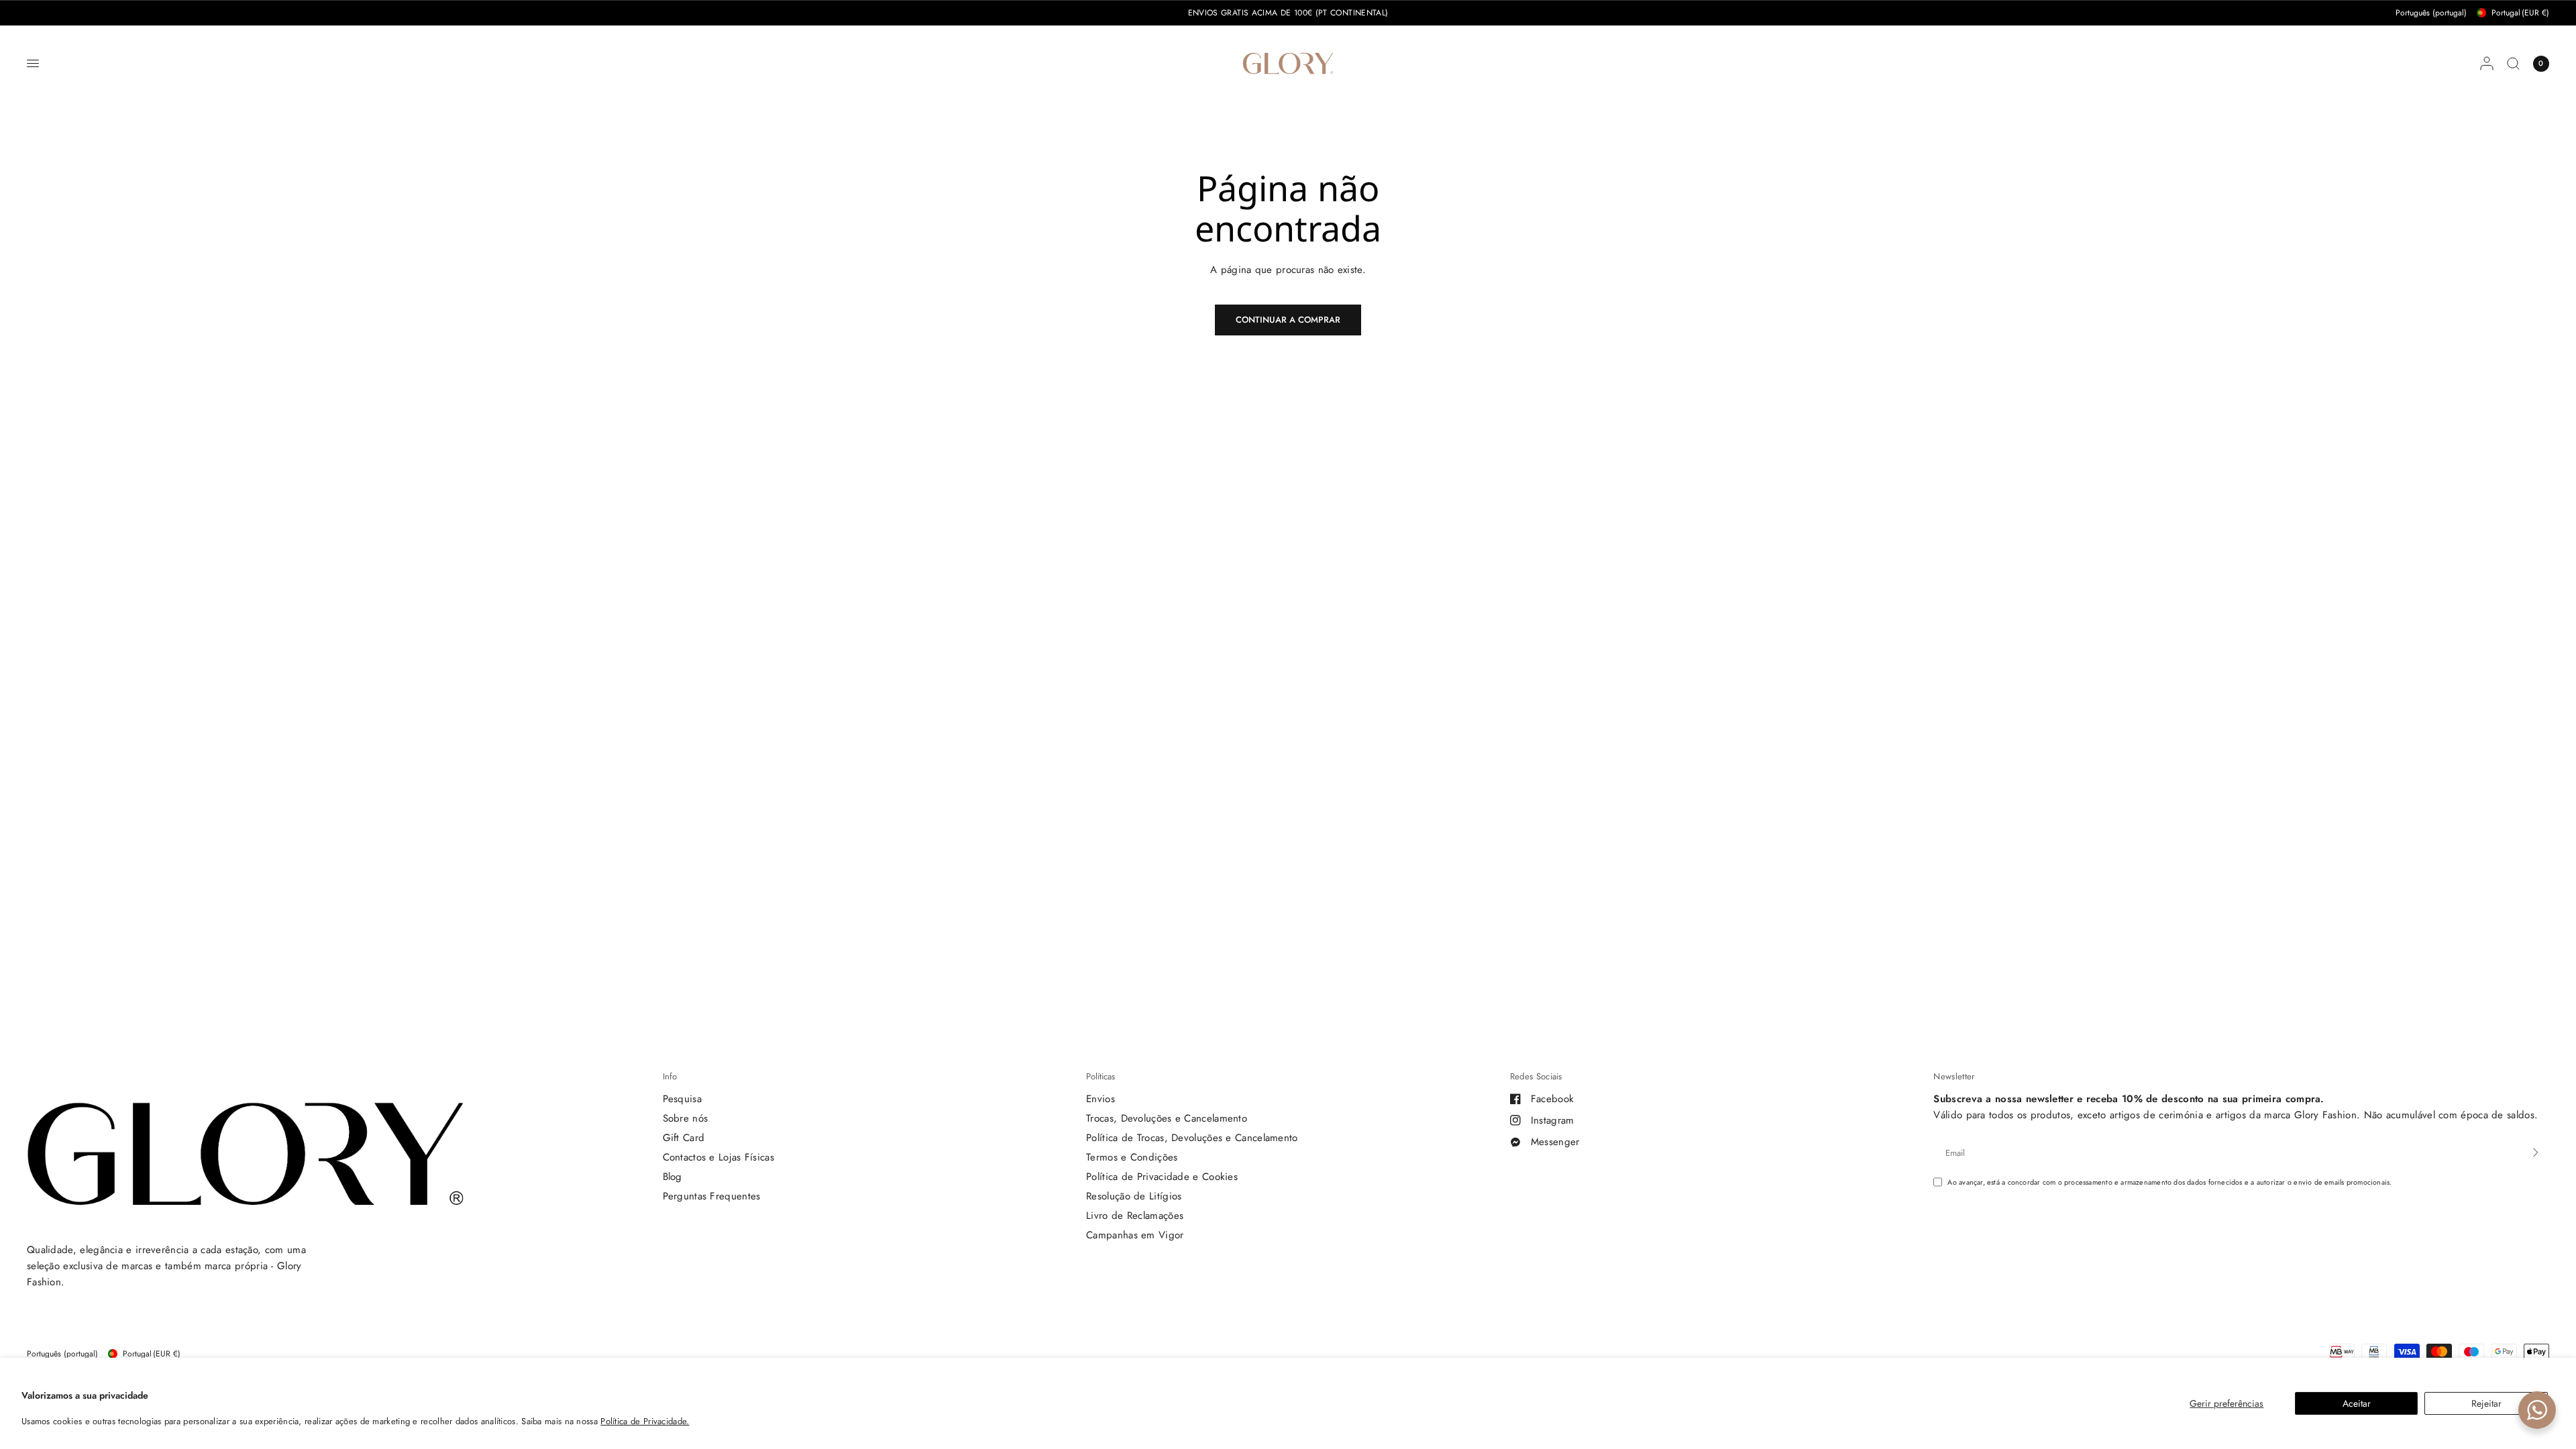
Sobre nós (686, 1118)
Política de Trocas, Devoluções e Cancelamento (1192, 1138)
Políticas (1101, 1076)
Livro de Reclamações (1135, 1216)
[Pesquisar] (2513, 63)
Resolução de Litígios (1134, 1196)
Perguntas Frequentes (712, 1196)
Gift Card (684, 1138)
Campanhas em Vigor (1135, 1235)
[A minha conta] (2487, 63)
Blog (673, 1177)
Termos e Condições (1132, 1157)
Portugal (2520, 13)
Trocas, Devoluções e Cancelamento (1167, 1118)
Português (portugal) (2431, 13)
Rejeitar (2486, 1403)
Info (670, 1076)
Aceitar (2357, 1403)
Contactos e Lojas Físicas (719, 1157)
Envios (1101, 1099)
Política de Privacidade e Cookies (1162, 1177)
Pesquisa (682, 1099)
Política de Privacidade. (645, 1421)
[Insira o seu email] (2536, 1152)
